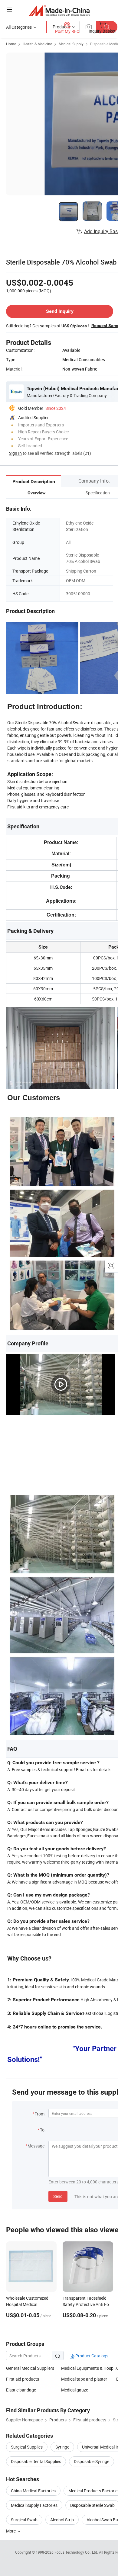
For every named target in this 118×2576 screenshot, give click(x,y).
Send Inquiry (60, 311)
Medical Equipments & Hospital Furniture (89, 2368)
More (11, 2531)
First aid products (23, 2379)
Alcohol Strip (62, 2520)
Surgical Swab (24, 2520)
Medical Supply (71, 44)
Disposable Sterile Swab (92, 2505)
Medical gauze (75, 2390)
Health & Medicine (37, 44)
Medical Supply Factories (34, 2505)
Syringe (62, 2447)
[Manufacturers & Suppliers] (59, 10)
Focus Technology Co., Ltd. (77, 2552)
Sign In (15, 453)
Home (11, 44)
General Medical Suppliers (30, 2368)
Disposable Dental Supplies (36, 2461)
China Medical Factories (33, 2491)
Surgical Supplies (27, 2447)
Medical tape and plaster (84, 2379)
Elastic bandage (21, 2390)
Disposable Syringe (92, 2461)
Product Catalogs (91, 2356)
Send (58, 2196)
